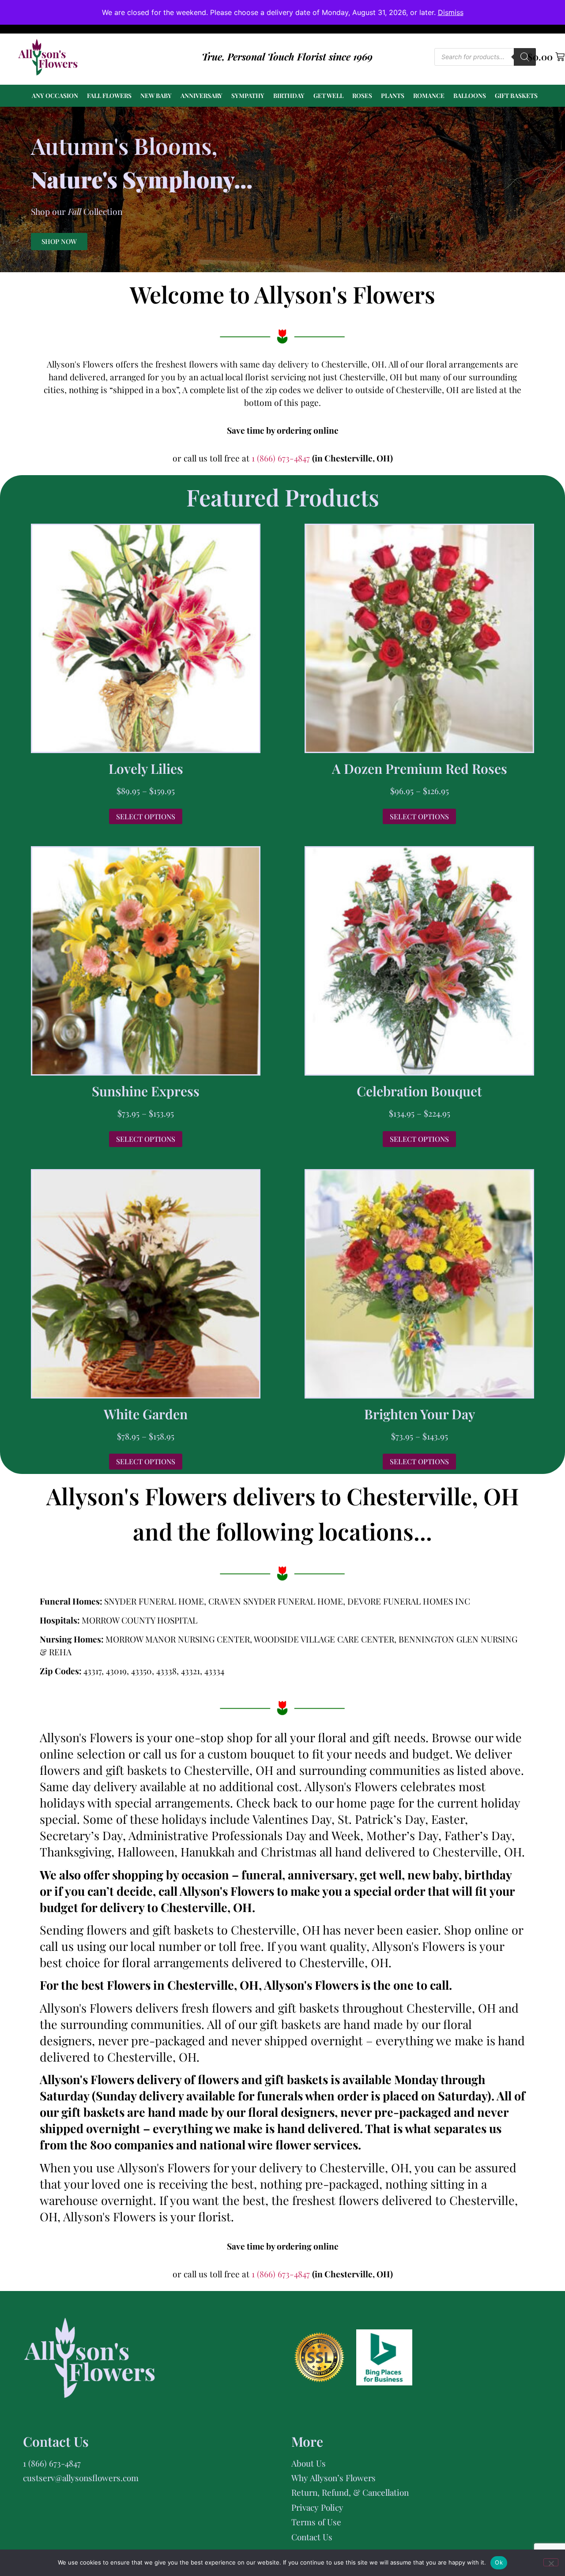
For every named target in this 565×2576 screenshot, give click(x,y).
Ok (499, 2562)
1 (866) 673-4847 (282, 458)
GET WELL (328, 96)
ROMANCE (429, 96)
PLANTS (393, 96)
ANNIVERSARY (202, 96)
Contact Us (312, 2537)
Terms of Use (316, 2522)
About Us (309, 2463)
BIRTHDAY (289, 96)
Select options (146, 816)
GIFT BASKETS (516, 96)
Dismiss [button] (451, 12)
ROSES (362, 96)
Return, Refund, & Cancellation (350, 2492)
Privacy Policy (317, 2507)
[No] (551, 2562)
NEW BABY (156, 96)
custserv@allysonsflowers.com (81, 2478)
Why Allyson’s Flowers (333, 2478)
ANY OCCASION (55, 96)
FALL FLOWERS (109, 96)
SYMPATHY (248, 96)
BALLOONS (470, 96)
